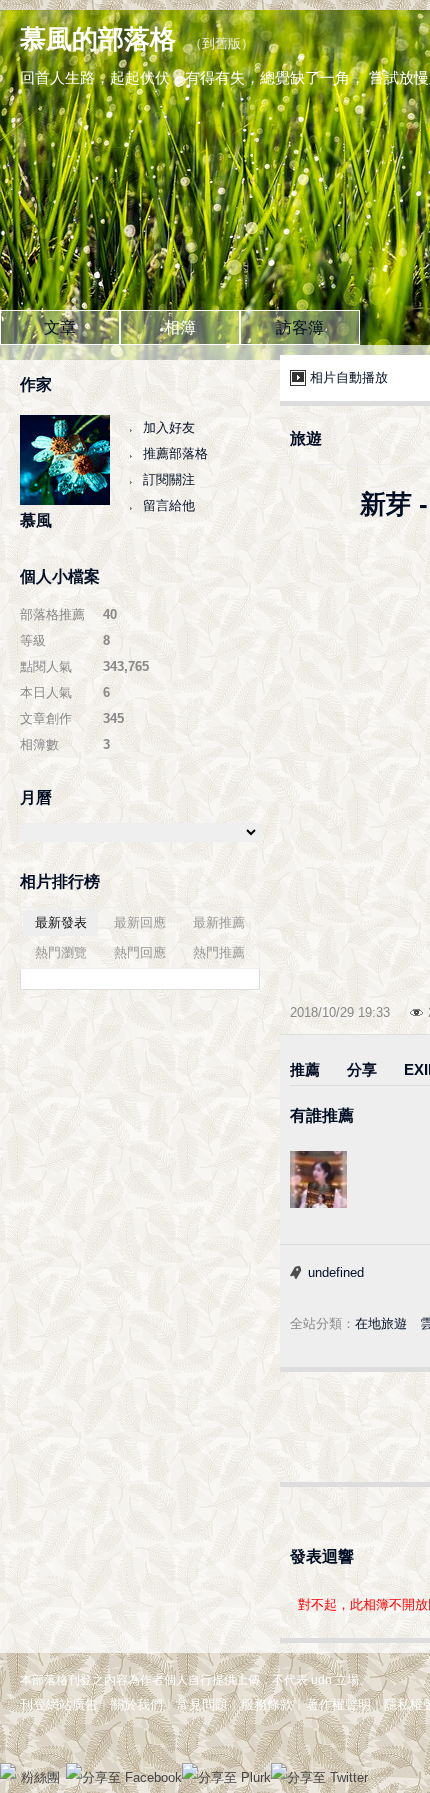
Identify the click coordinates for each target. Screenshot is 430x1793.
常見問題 (202, 1704)
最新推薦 (219, 922)
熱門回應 (140, 952)
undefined (336, 1272)
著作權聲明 (338, 1704)
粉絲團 (40, 1777)
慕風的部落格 (98, 39)
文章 (60, 327)
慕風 (36, 520)
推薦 (305, 1069)
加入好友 (169, 427)
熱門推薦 (219, 952)
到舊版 (221, 43)
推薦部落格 (175, 453)
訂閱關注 (169, 479)
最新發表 (61, 922)
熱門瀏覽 (61, 952)
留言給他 (169, 505)
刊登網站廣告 (59, 1704)
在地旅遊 (381, 1323)
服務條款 (267, 1704)
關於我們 (137, 1704)
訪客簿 (300, 327)
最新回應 (140, 922)
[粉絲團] (8, 1771)
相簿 (180, 327)
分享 (362, 1069)
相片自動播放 (349, 377)
